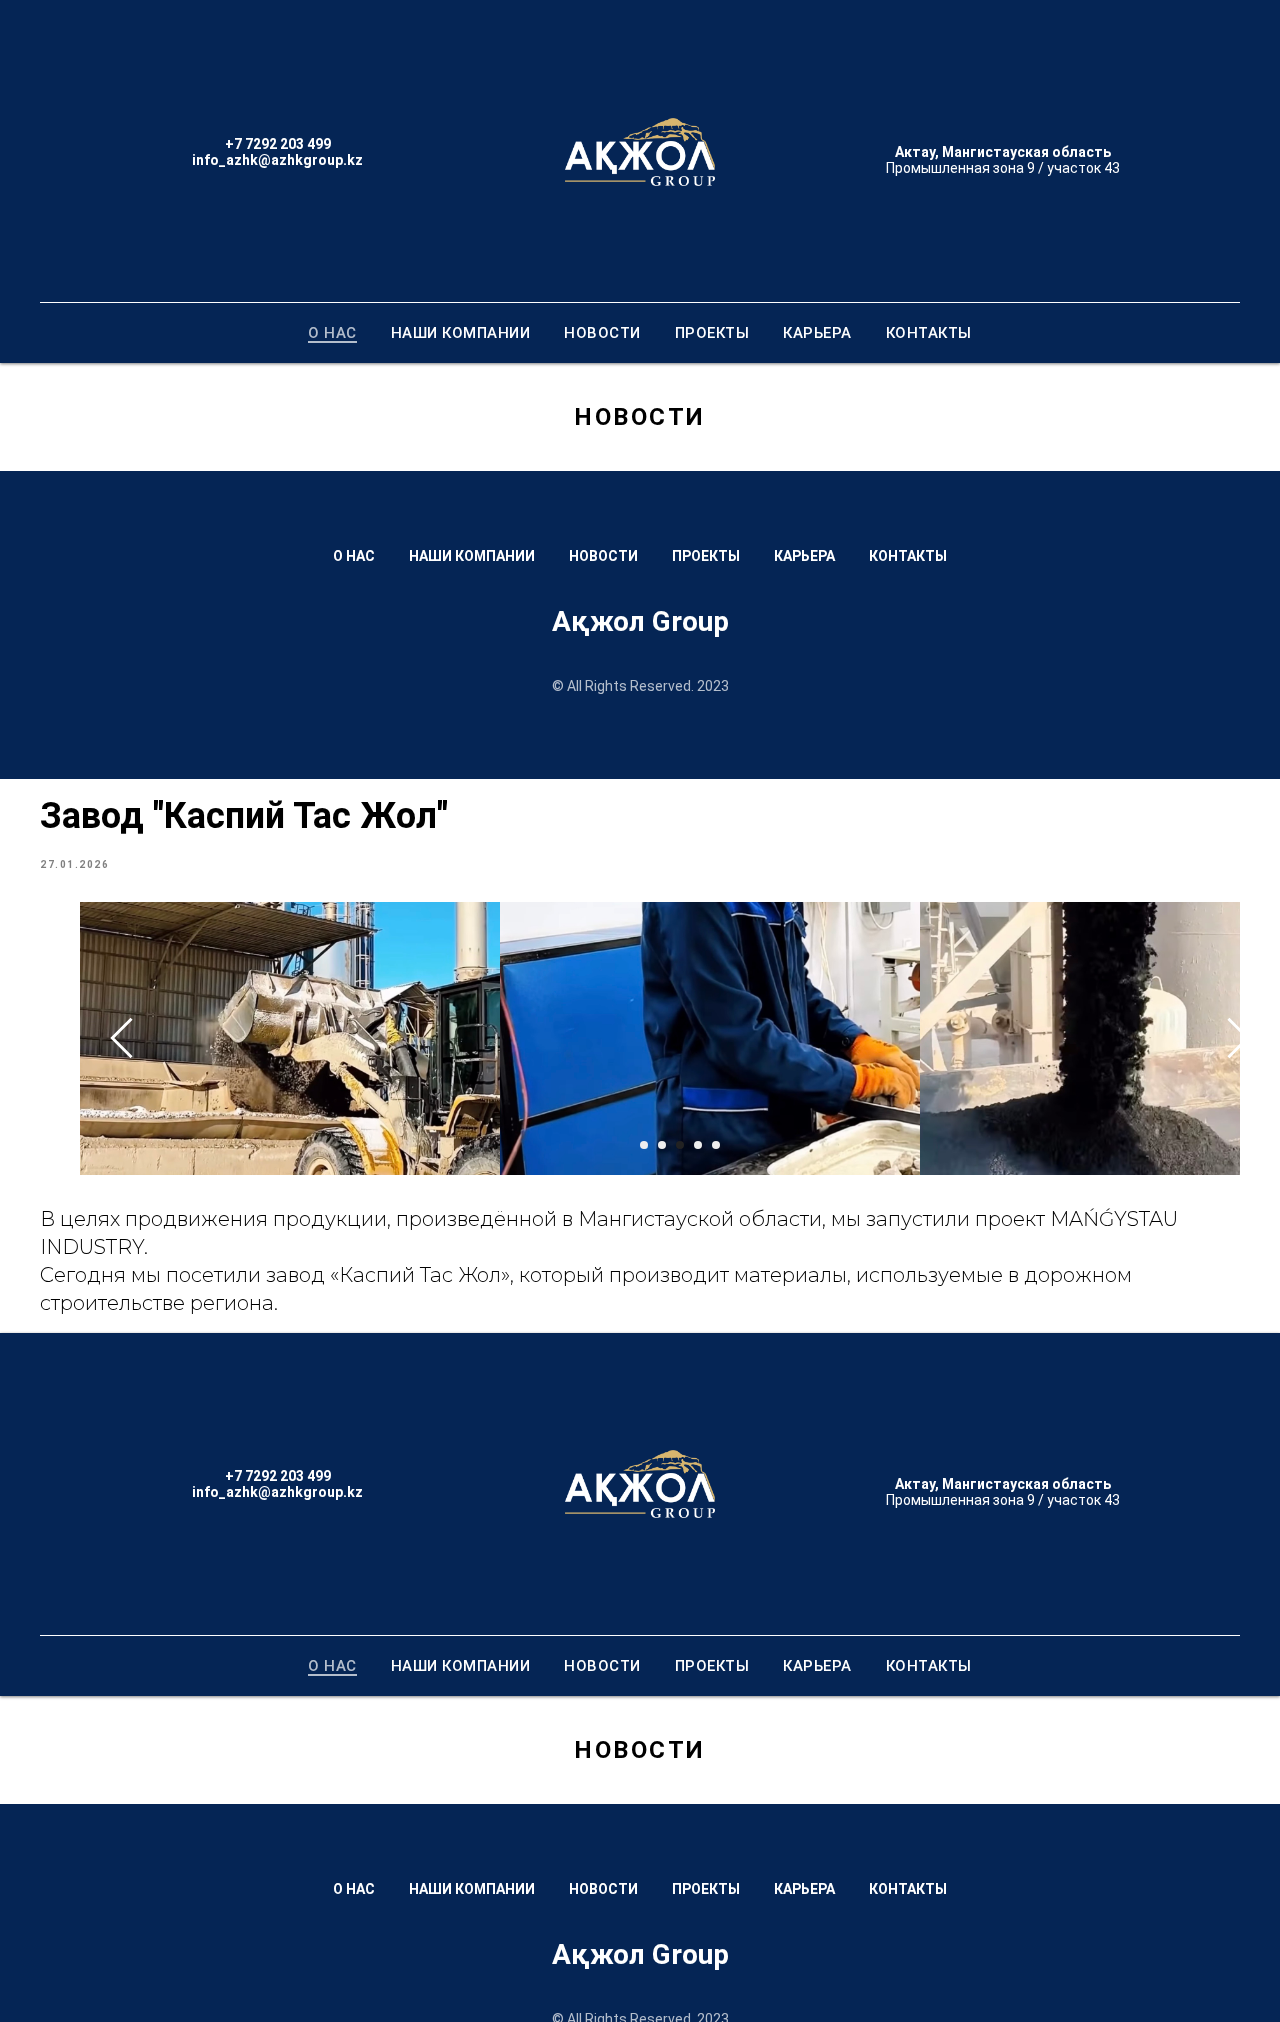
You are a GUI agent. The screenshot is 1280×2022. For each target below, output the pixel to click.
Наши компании (472, 556)
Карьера (817, 333)
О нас (332, 333)
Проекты (712, 333)
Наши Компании (461, 333)
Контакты (929, 333)
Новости (602, 333)
